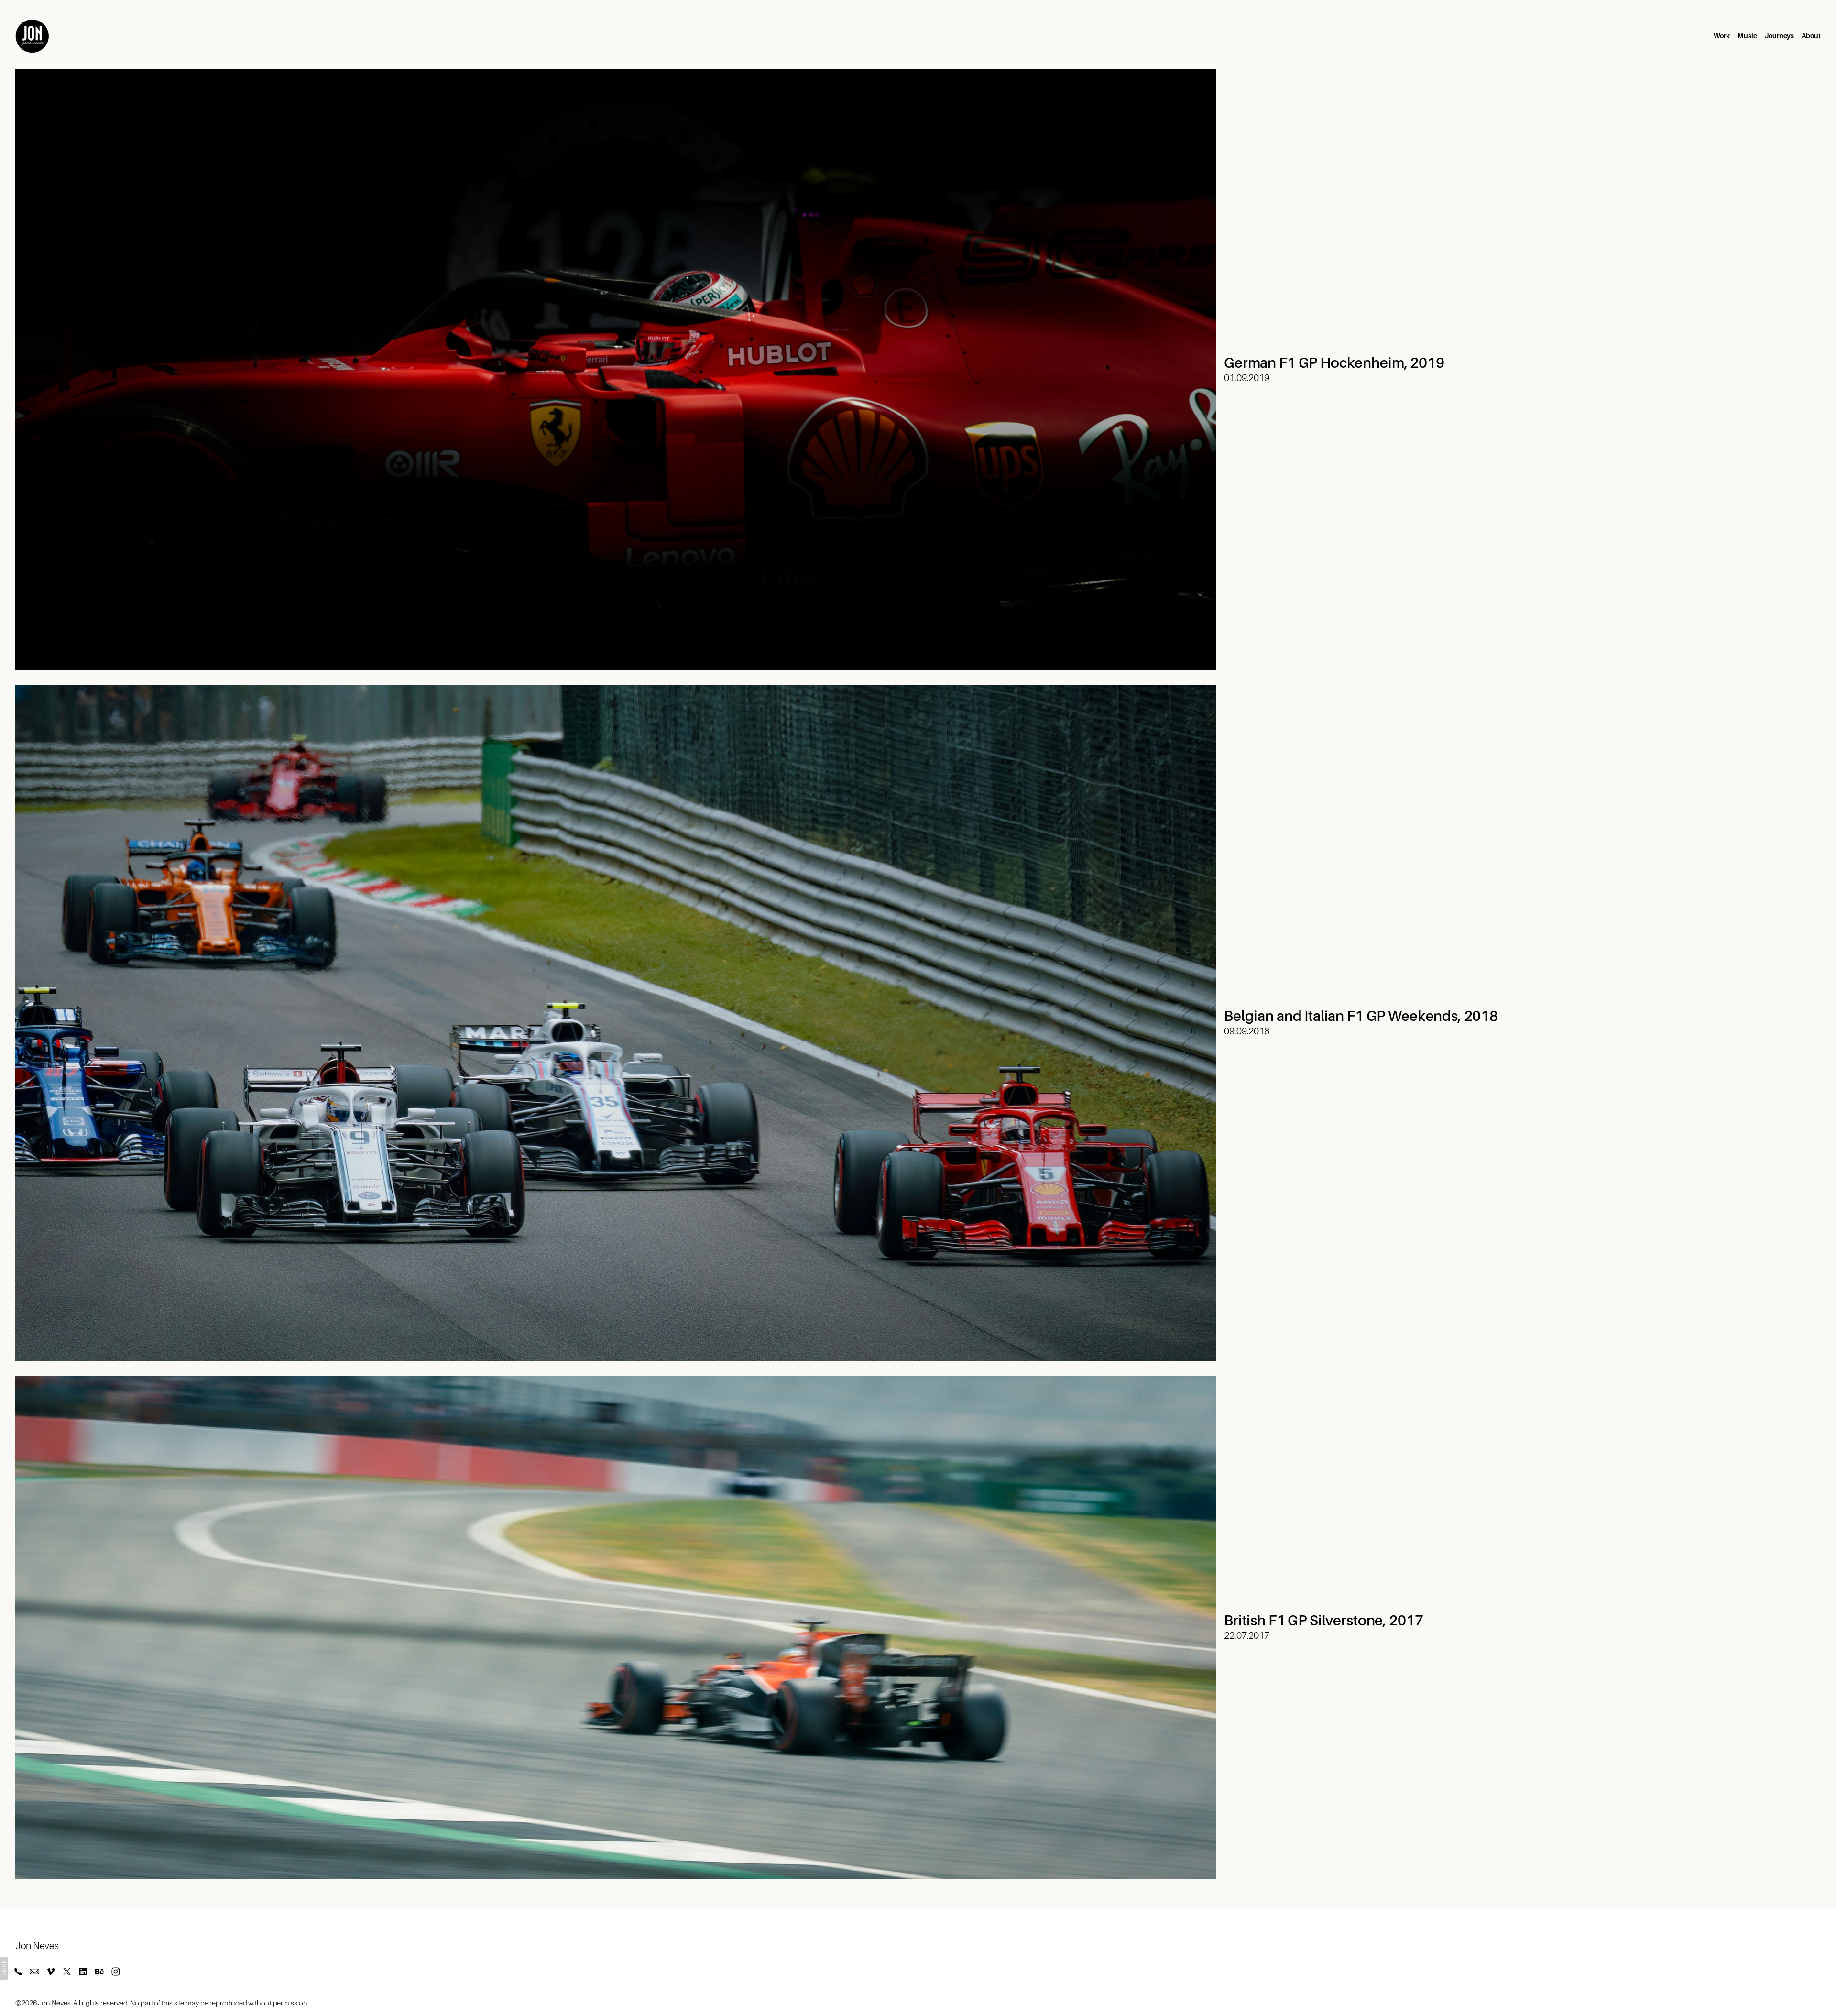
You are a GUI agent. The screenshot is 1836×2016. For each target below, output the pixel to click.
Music (1747, 36)
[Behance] (99, 1972)
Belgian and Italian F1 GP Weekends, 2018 (1361, 1016)
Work (1722, 36)
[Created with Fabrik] (4, 1968)
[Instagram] (116, 1972)
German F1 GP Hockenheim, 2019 (1334, 363)
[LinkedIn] (83, 1972)
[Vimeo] (51, 1972)
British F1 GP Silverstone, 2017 (1323, 1621)
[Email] (34, 1972)
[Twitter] (67, 1972)
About (1811, 36)
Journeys (1779, 36)
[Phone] (18, 1972)
